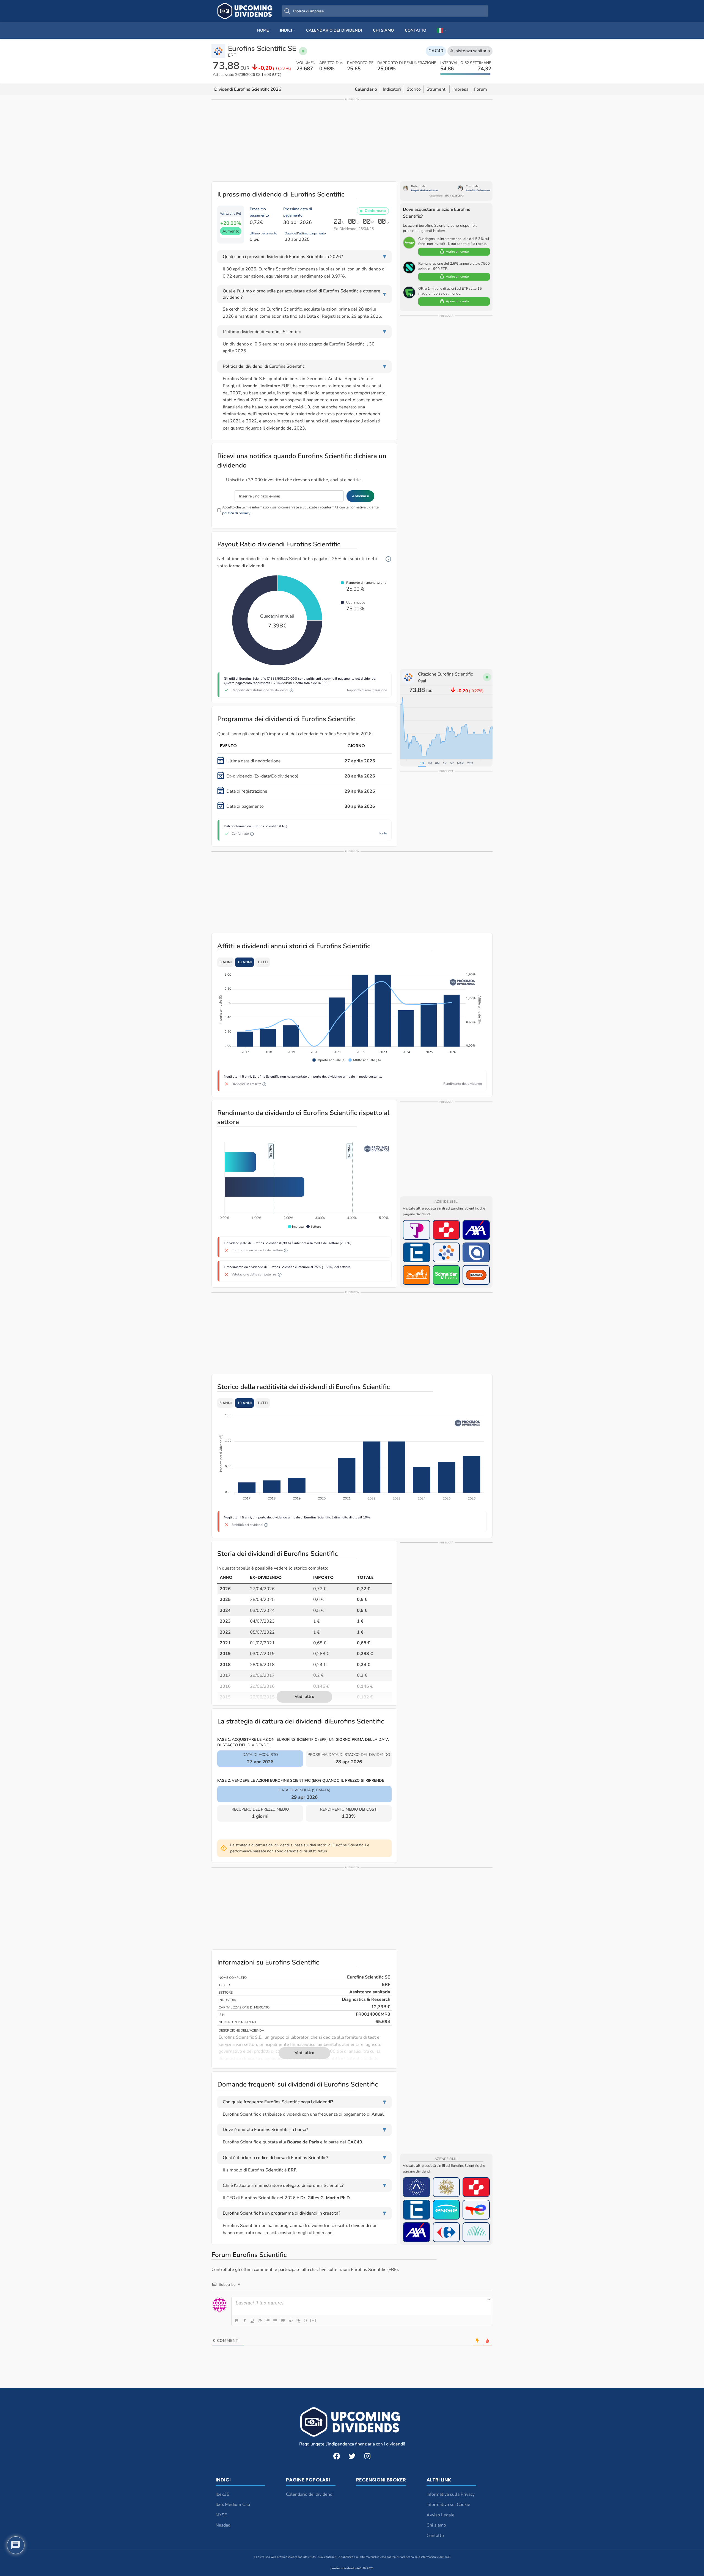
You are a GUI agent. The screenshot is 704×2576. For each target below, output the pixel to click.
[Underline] (252, 2321)
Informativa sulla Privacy (451, 2494)
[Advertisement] (352, 140)
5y (452, 763)
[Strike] (260, 2321)
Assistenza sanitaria (470, 51)
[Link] (298, 2321)
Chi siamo (436, 2525)
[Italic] (244, 2321)
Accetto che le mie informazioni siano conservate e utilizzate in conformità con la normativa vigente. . (301, 510)
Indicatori (392, 89)
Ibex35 (222, 2494)
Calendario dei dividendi (310, 2494)
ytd (470, 763)
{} (306, 2320)
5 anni (226, 962)
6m (437, 763)
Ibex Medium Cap (233, 2505)
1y (445, 763)
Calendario (366, 89)
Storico (414, 89)
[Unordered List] (275, 2321)
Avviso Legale (441, 2515)
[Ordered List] (268, 2321)
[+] (313, 2320)
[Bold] (237, 2321)
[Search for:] (385, 11)
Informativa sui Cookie (448, 2505)
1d (422, 763)
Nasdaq (223, 2525)
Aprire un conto (457, 251)
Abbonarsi (360, 496)
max (460, 763)
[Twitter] (352, 2456)
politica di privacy (236, 513)
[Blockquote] (283, 2321)
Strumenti (437, 89)
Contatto (435, 2536)
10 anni (244, 962)
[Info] (388, 559)
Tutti (262, 962)
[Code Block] (291, 2321)
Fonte (383, 833)
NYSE (221, 2515)
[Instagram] (367, 2456)
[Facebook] (337, 2456)
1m (430, 763)
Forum (481, 89)
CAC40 (436, 51)
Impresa (460, 89)
